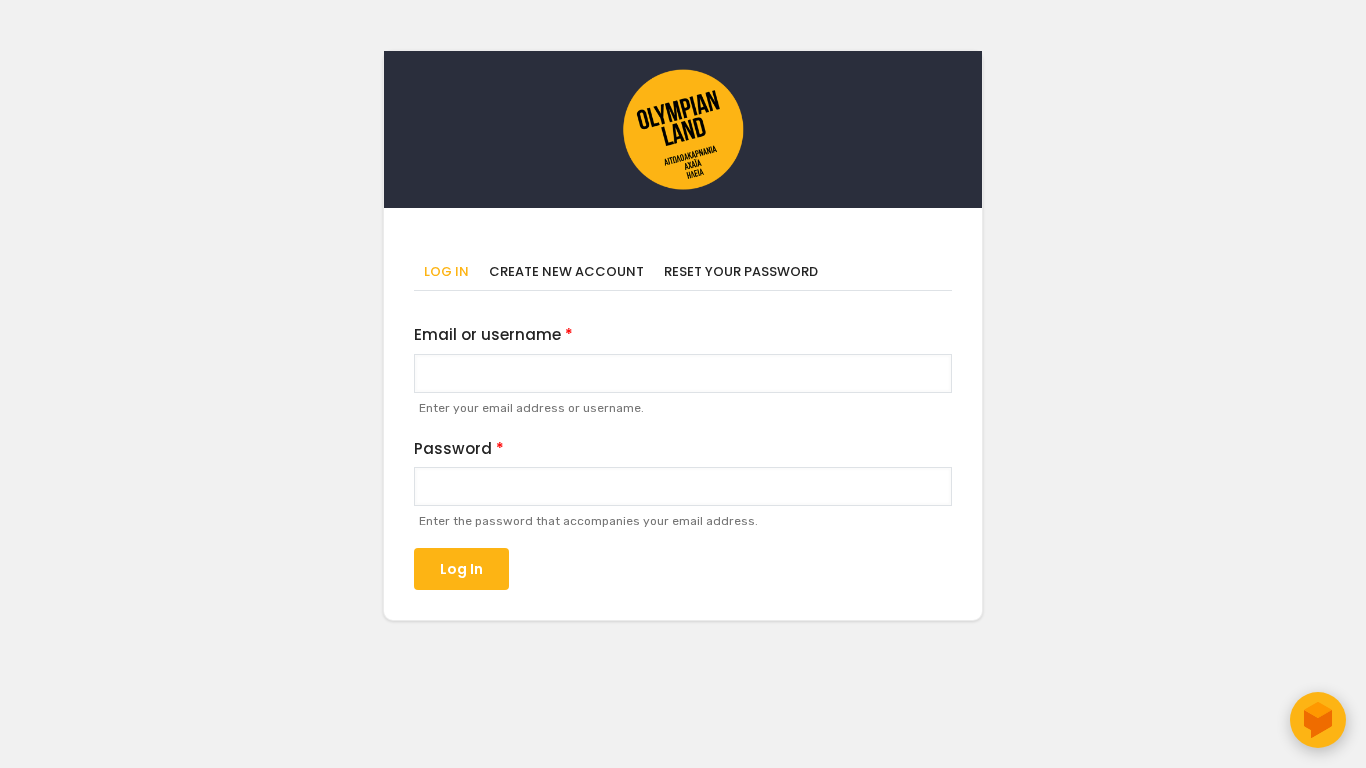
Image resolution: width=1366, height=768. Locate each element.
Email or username (487, 334)
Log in (451, 272)
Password (453, 448)
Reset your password (741, 271)
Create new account (566, 271)
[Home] (683, 79)
